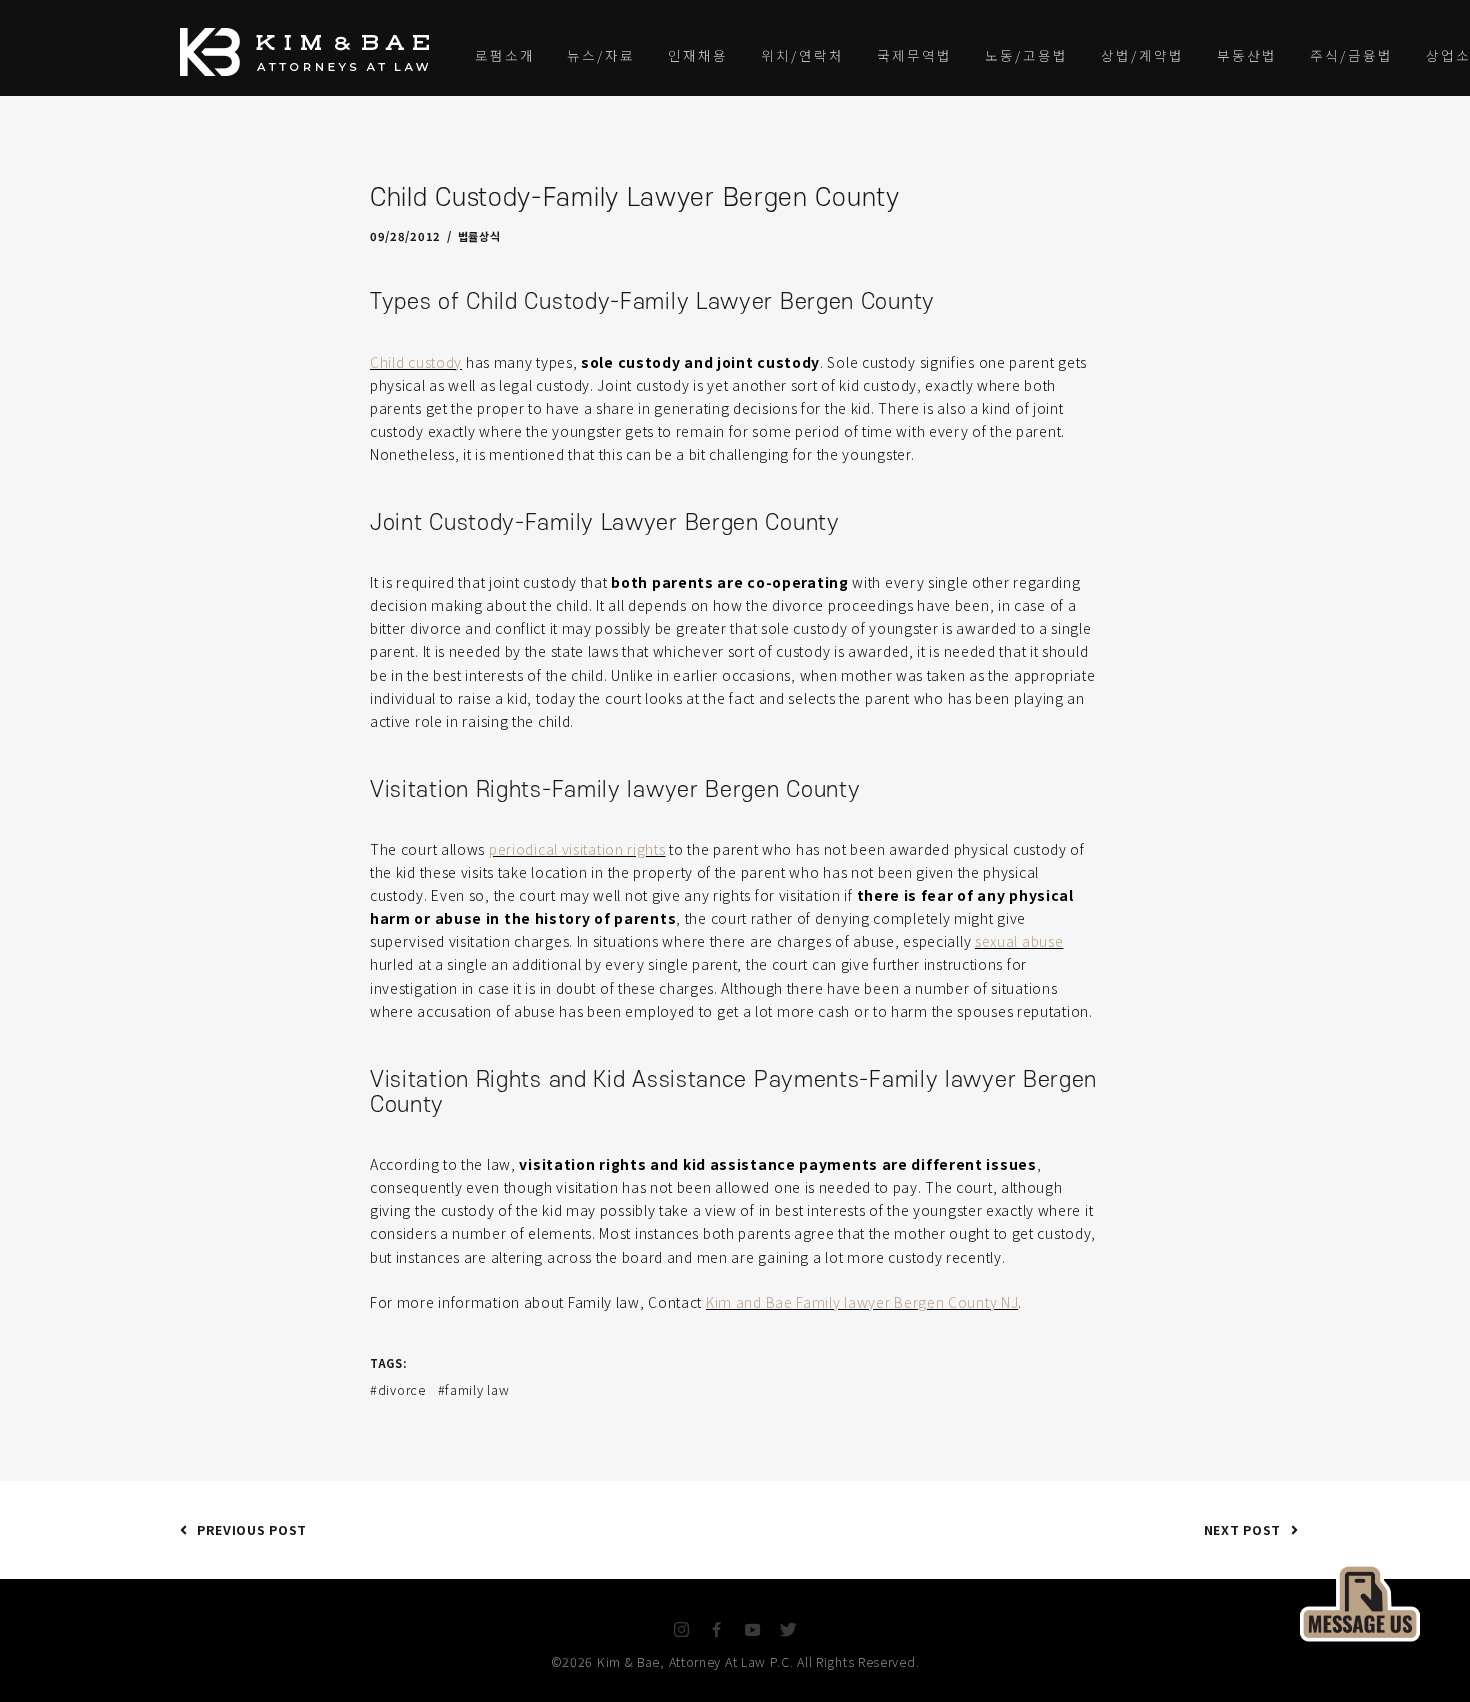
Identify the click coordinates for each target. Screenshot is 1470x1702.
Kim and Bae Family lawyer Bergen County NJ (862, 1302)
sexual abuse (1019, 941)
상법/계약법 (1142, 55)
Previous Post (252, 1529)
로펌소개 (505, 55)
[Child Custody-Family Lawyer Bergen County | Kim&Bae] (1360, 1600)
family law (477, 1389)
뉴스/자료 (601, 55)
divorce (402, 1389)
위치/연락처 (802, 55)
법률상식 (479, 236)
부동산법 (1247, 55)
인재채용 (698, 55)
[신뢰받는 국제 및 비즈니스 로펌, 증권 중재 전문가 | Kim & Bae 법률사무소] (310, 52)
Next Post (1242, 1529)
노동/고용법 (1026, 55)
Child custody (416, 362)
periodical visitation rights (577, 849)
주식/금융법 (1351, 55)
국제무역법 (914, 55)
